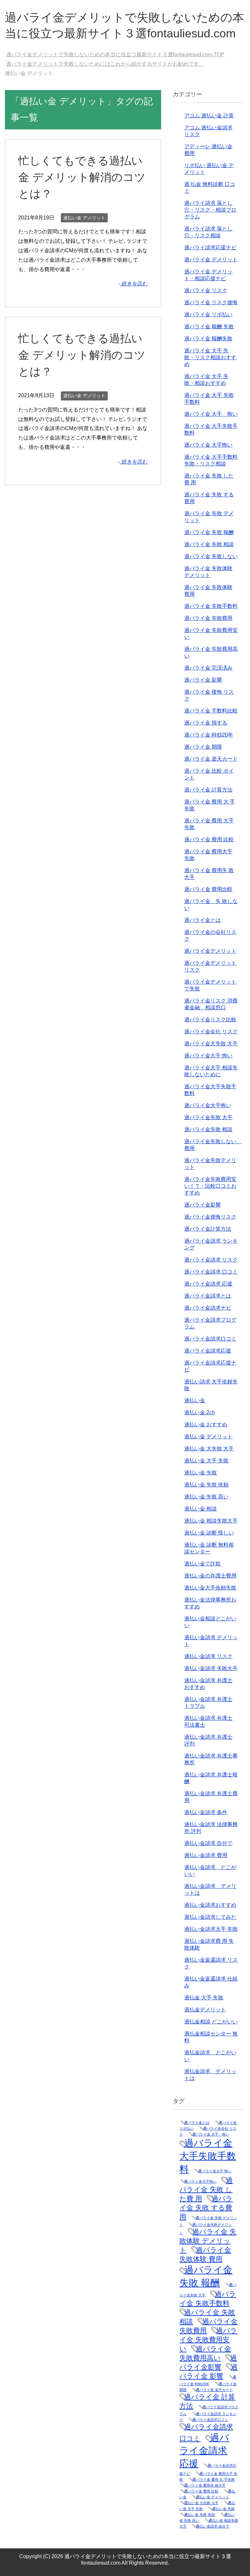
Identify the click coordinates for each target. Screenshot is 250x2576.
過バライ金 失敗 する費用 (206, 2208)
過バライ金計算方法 (208, 1229)
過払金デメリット (205, 2010)
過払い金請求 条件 (206, 1812)
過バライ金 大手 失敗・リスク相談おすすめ (210, 357)
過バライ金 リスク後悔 (211, 302)
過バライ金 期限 (203, 747)
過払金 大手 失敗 (204, 1998)
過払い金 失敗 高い (206, 1497)
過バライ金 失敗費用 (208, 618)
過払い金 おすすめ (206, 1425)
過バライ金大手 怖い (208, 1056)
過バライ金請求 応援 (208, 1284)
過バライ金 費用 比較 (209, 839)
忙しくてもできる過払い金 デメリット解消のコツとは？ (82, 177)
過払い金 (195, 1400)
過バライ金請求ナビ (208, 1308)
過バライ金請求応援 (208, 1351)
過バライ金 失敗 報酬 (209, 532)
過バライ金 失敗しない (211, 556)
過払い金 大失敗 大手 (209, 1449)
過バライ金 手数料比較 (211, 711)
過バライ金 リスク (206, 290)
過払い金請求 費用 (206, 1855)
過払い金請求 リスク (208, 1656)
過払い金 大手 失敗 (206, 1461)
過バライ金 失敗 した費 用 (206, 2189)
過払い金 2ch (200, 1412)
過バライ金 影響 (203, 680)
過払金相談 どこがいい (211, 2022)
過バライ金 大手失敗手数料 (208, 2156)
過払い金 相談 (201, 1509)
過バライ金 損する (206, 723)
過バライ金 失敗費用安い (208, 2340)
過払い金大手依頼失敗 (210, 1588)
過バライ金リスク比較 (210, 1020)
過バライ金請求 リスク (211, 1260)
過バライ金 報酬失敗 (208, 339)
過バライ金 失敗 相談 (209, 544)
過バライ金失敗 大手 (208, 1117)
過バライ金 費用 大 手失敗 (214, 2479)
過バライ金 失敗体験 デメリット (208, 2241)
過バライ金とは (202, 920)
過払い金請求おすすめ (210, 1905)
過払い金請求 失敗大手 (211, 1668)
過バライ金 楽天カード (211, 759)
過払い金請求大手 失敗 (211, 1929)
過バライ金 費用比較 (208, 889)
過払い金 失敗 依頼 (206, 1485)
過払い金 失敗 (201, 1473)
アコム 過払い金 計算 (209, 116)
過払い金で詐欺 (202, 1564)
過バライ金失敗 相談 (208, 1129)
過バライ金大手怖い (208, 1105)
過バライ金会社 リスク (211, 1032)
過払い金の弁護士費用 (210, 1576)
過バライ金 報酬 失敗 (209, 327)
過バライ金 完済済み (208, 668)
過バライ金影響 (202, 1205)
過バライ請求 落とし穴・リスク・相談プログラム (210, 210)
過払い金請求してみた (210, 1917)
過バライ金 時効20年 (209, 735)
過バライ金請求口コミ (210, 1339)
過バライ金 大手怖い (208, 445)
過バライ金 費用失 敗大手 (205, 2485)
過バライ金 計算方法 (208, 790)
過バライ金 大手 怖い (211, 414)
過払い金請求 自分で (208, 1843)
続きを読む (135, 284)
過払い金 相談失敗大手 (211, 1521)
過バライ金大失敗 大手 (211, 1044)
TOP (119, 54)
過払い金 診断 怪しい (209, 1533)
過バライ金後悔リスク (210, 1217)
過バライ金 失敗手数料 (211, 606)
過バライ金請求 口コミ (211, 1272)
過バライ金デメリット (210, 951)
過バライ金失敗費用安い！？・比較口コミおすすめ (210, 1186)
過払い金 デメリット (84, 218)
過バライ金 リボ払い (208, 314)
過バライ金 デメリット (211, 260)
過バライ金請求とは (208, 1296)
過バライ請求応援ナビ (210, 248)
